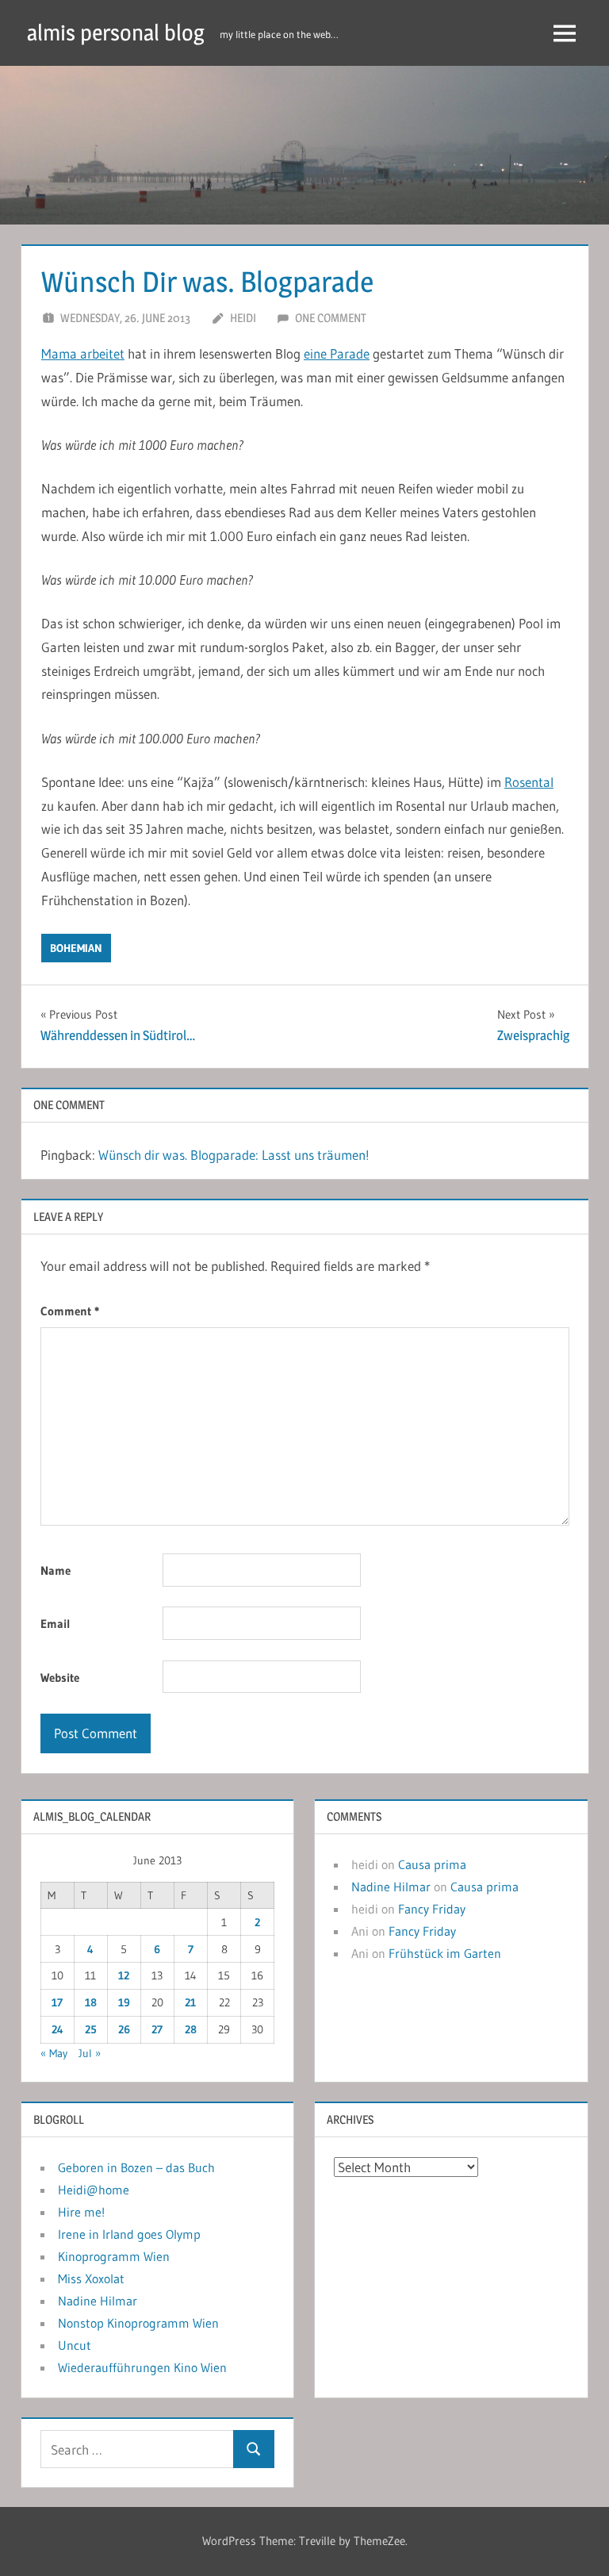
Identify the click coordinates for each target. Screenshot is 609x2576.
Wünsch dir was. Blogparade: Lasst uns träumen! (234, 1155)
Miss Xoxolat (91, 2278)
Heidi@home (94, 2190)
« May (54, 2053)
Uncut (75, 2345)
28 (191, 2029)
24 (57, 2029)
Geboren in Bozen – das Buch (136, 2167)
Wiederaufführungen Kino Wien (142, 2367)
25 (91, 2029)
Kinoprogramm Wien (114, 2256)
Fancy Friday (432, 1909)
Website (60, 1678)
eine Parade (337, 353)
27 (157, 2029)
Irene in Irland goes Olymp (129, 2234)
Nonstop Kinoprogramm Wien (138, 2323)
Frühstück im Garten (445, 1953)
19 (124, 2002)
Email (56, 1624)
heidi (243, 318)
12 (124, 1975)
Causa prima (432, 1864)
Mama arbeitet (83, 353)
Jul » (90, 2053)
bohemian (76, 948)
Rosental (529, 782)
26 (124, 2029)
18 (91, 2002)
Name (56, 1570)
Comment (70, 1311)
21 (190, 2002)
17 (57, 2002)
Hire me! (81, 2212)
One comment (331, 318)
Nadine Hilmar (391, 1887)
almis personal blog (116, 33)
